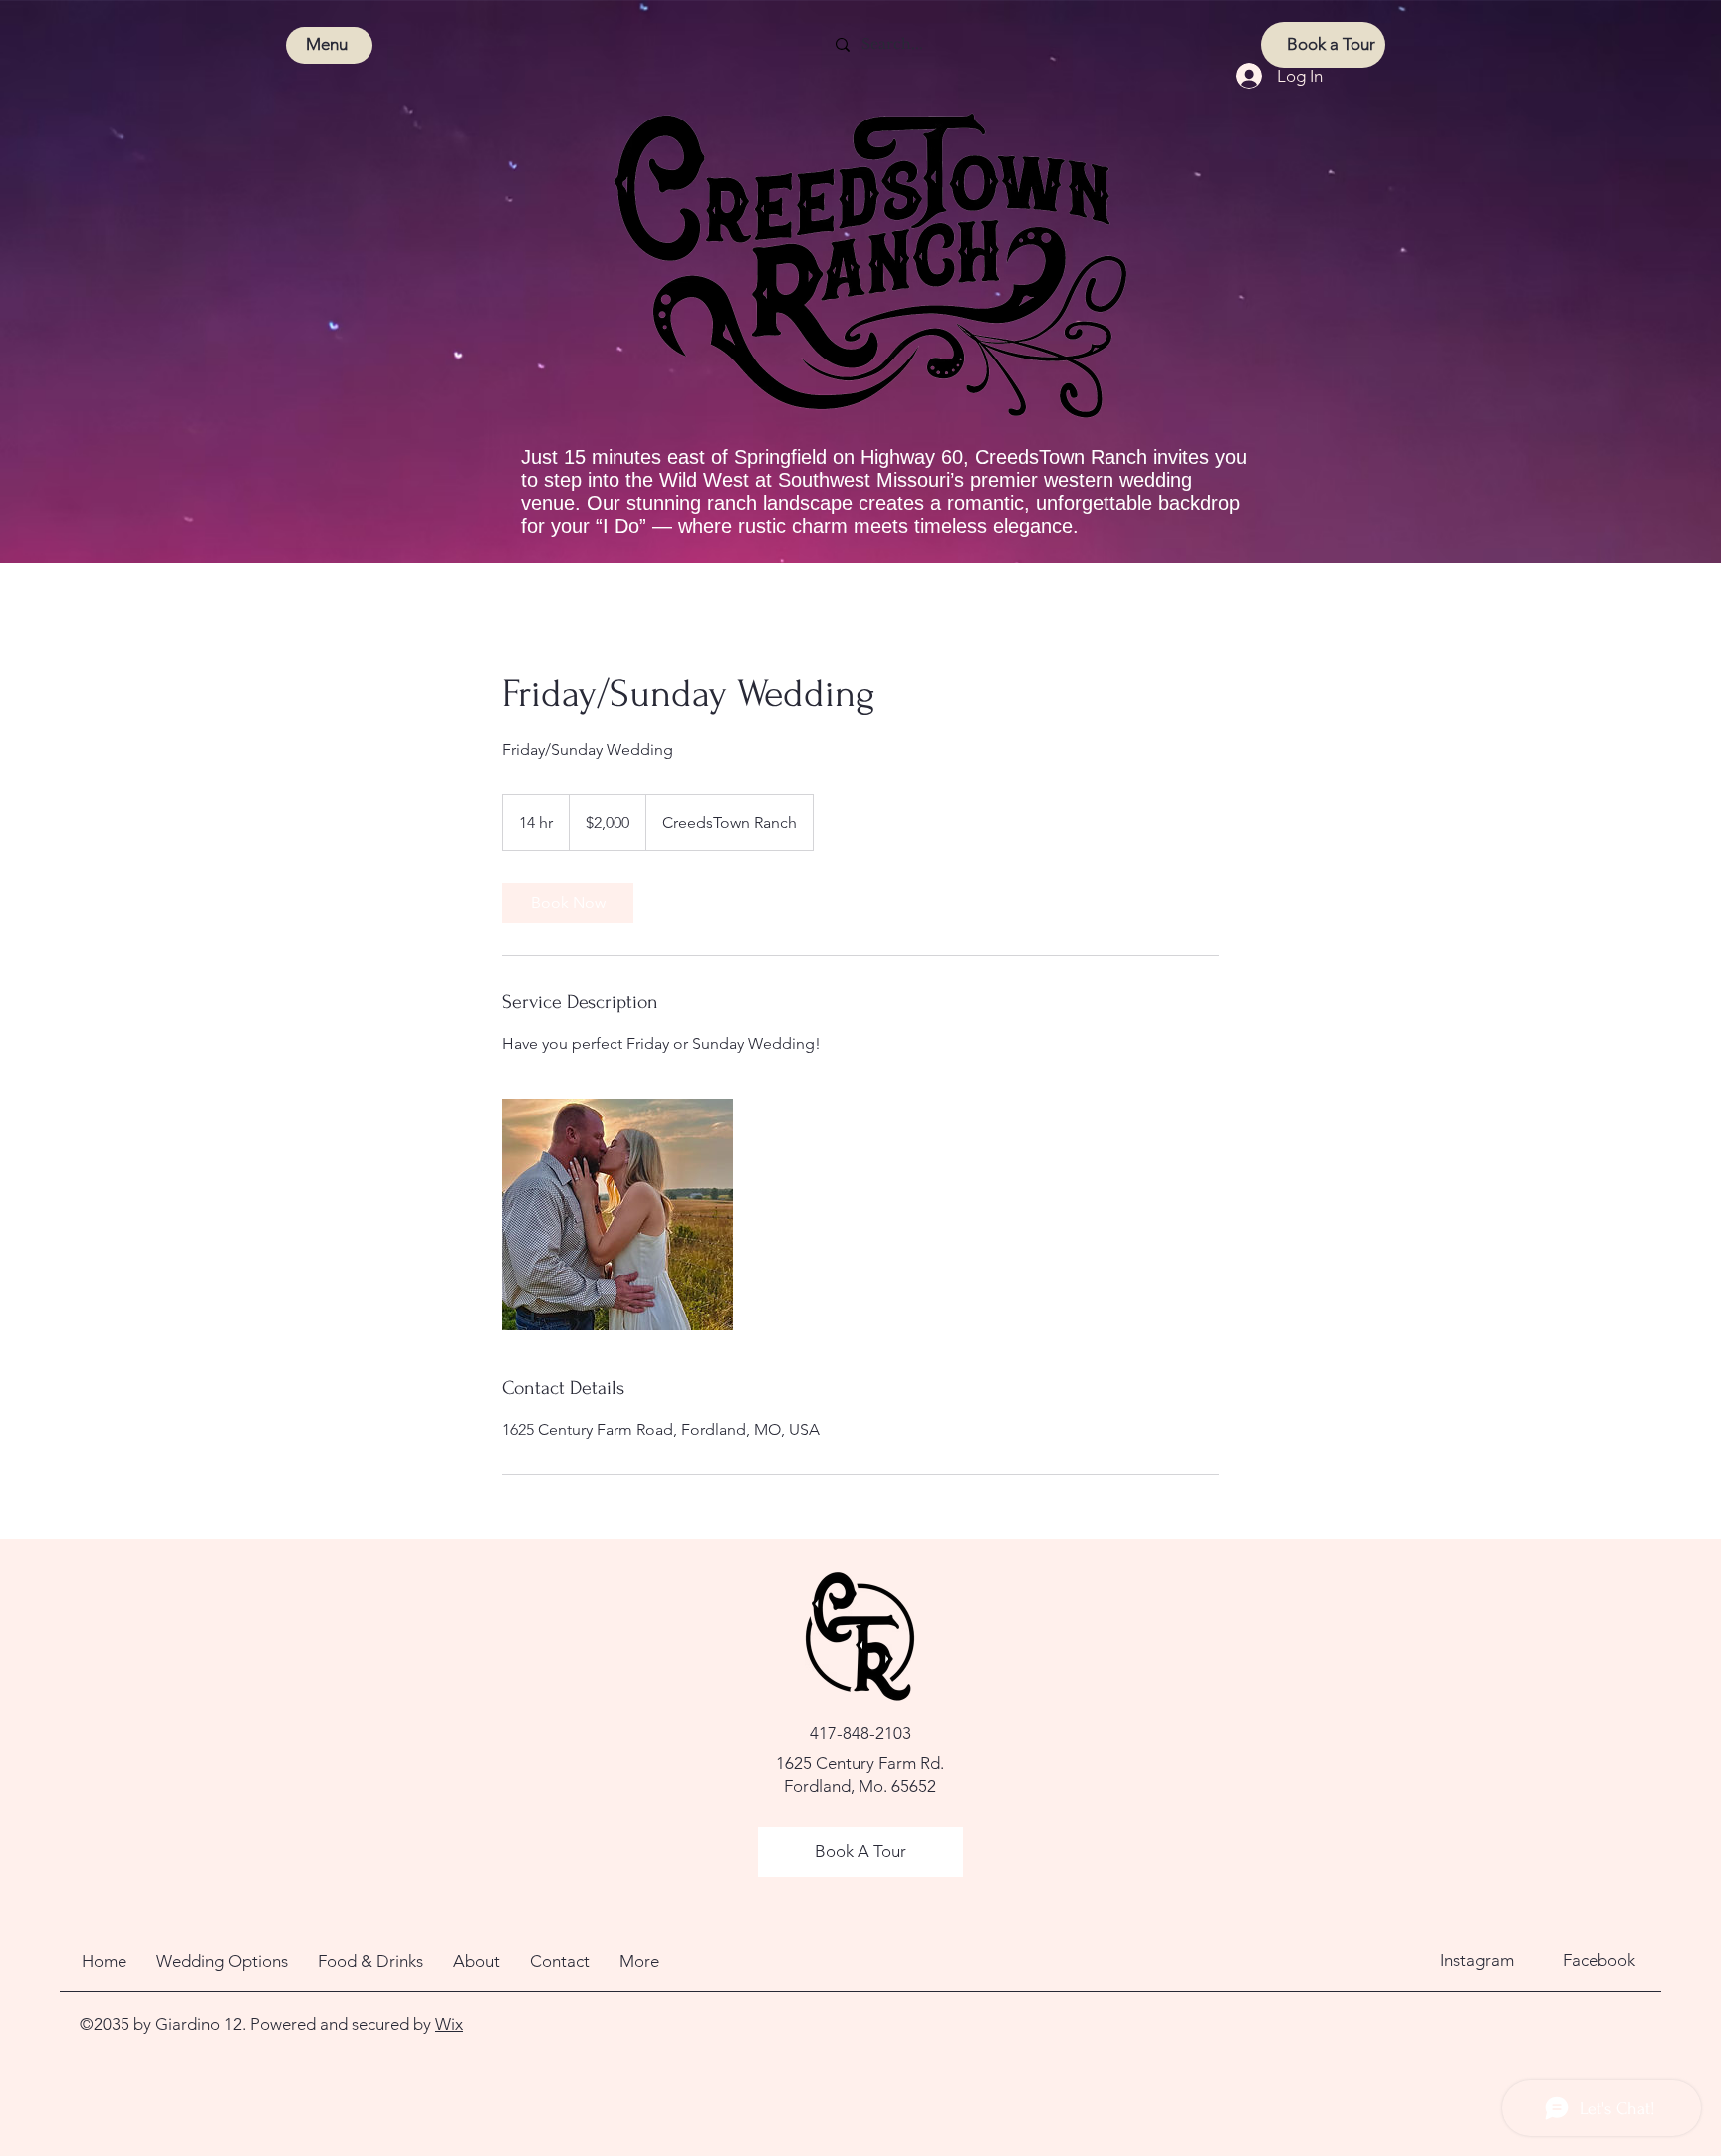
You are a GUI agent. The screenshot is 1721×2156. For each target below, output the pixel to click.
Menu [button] (327, 44)
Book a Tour (1331, 44)
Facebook (1599, 1960)
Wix (449, 2024)
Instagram (1477, 1960)
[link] (568, 903)
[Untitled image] (617, 1215)
